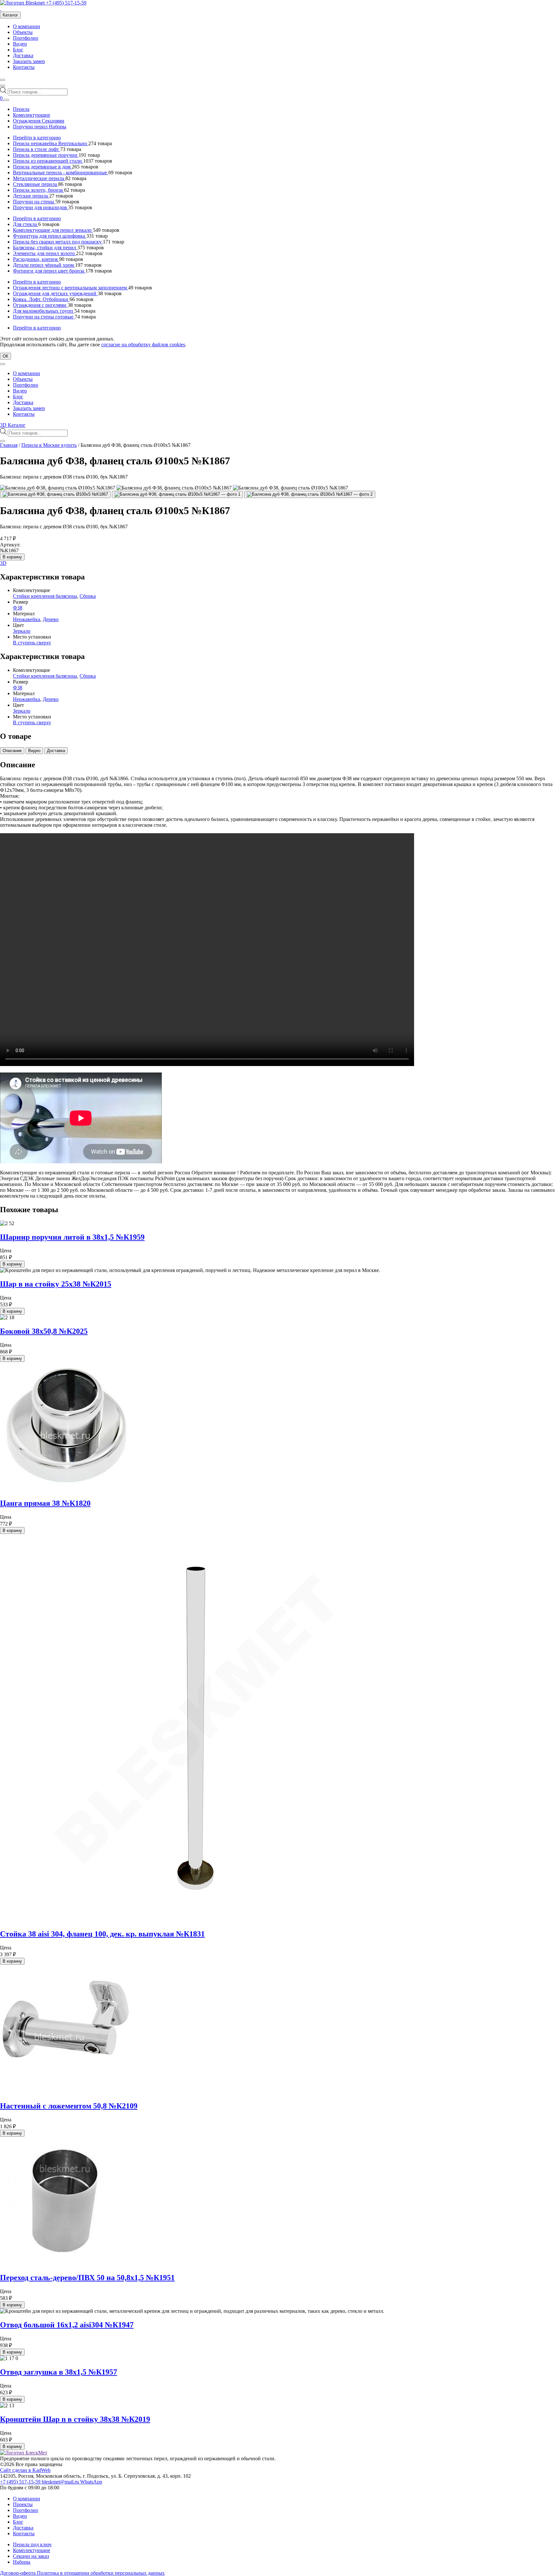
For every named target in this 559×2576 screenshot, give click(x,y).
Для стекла (26, 224)
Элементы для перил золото (44, 253)
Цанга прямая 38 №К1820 (45, 1503)
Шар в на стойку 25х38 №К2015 (56, 1284)
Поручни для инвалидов (41, 207)
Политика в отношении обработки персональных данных (101, 2573)
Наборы (22, 2562)
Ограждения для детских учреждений (55, 293)
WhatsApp (91, 2482)
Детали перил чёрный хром (44, 265)
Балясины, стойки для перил (45, 248)
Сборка (88, 596)
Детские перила (31, 196)
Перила (21, 109)
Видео (20, 44)
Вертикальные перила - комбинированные (61, 172)
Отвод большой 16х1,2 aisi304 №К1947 (67, 2325)
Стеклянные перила (36, 184)
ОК (5, 356)
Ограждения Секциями (39, 121)
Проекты (23, 2504)
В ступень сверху (32, 643)
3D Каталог (13, 425)
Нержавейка (27, 619)
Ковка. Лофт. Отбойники (41, 299)
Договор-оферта (18, 2573)
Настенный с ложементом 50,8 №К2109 (69, 2106)
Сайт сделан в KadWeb (25, 2470)
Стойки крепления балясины (45, 596)
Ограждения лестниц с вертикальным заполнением (71, 288)
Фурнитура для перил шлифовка (50, 236)
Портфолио (26, 38)
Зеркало (22, 631)
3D (3, 563)
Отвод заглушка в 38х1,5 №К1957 (59, 2372)
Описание (12, 751)
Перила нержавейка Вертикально (51, 143)
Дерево (51, 619)
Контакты (24, 67)
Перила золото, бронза (38, 190)
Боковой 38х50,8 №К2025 (44, 1331)
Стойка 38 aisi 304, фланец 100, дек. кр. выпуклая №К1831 (102, 1934)
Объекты (23, 32)
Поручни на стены (34, 202)
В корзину (12, 557)
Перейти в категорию (37, 138)
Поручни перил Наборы (40, 127)
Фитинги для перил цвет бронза (49, 271)
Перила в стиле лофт (37, 149)
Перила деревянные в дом (42, 167)
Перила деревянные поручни (46, 155)
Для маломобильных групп (44, 311)
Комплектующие (32, 115)
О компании (27, 26)
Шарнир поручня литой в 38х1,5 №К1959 (72, 1237)
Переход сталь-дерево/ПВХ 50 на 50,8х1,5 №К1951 (87, 2278)
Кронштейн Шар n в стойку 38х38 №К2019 (75, 2419)
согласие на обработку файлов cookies (143, 345)
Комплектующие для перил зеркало (53, 230)
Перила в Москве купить (49, 445)
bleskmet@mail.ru (61, 2482)
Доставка (23, 55)
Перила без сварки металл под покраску (58, 242)
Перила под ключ (32, 2544)
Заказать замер (29, 61)
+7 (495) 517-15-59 (66, 3)
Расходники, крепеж (36, 259)
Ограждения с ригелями (40, 305)
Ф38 (18, 608)
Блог (18, 50)
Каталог (10, 15)
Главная (9, 445)
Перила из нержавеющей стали (48, 161)
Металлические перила (39, 178)
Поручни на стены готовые (44, 317)
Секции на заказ (31, 2556)
